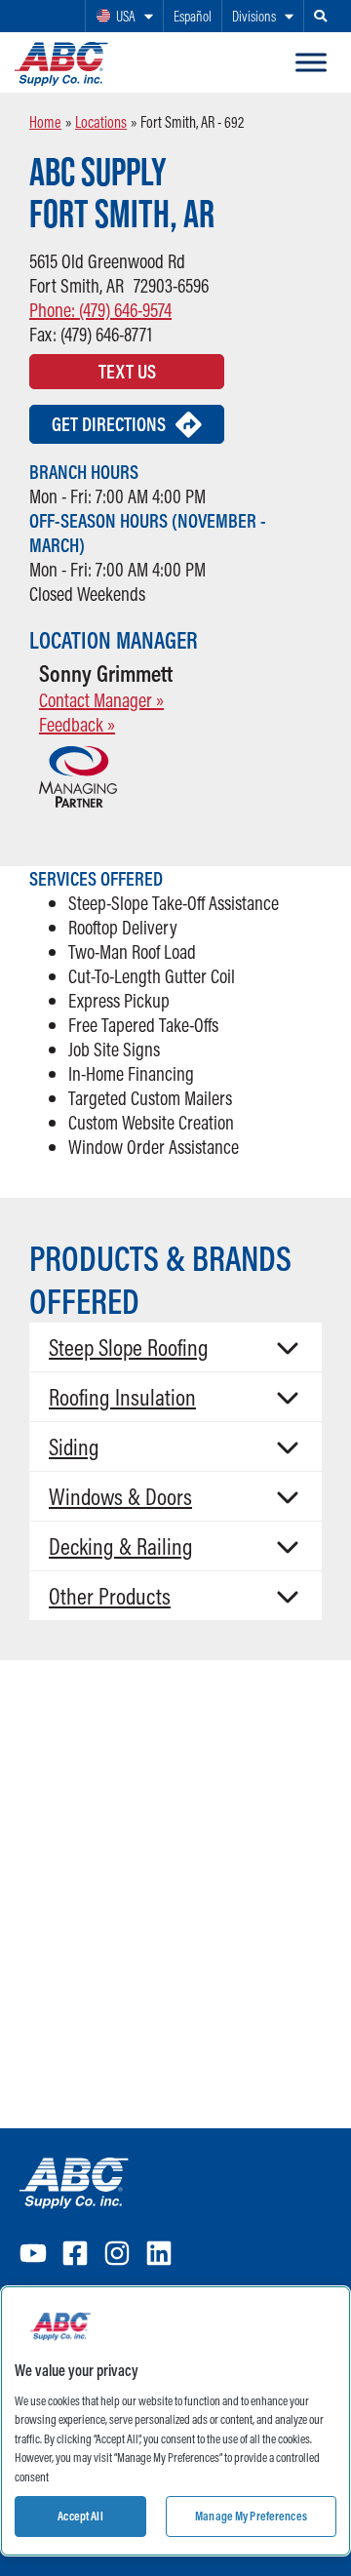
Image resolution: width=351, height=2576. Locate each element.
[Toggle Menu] (311, 62)
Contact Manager (101, 700)
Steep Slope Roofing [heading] (129, 1347)
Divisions (254, 16)
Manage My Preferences (251, 2516)
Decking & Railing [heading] (121, 1546)
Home (45, 122)
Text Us (127, 371)
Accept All (80, 2516)
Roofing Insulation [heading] (122, 1397)
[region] (175, 2421)
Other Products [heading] (110, 1596)
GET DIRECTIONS (109, 424)
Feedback (77, 724)
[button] (175, 1347)
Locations (101, 122)
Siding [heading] (74, 1447)
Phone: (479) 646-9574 (100, 310)
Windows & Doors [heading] (120, 1496)
